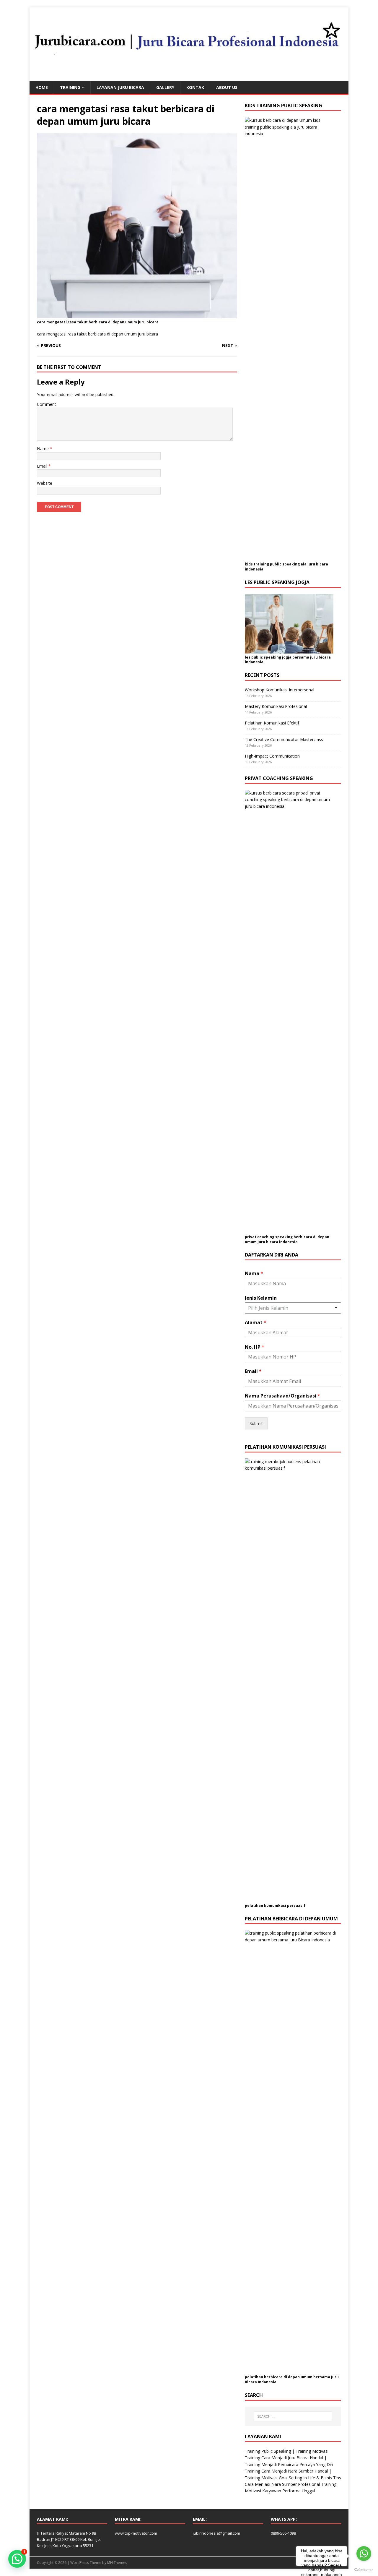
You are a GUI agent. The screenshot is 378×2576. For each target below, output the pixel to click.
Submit (256, 1423)
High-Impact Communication (272, 756)
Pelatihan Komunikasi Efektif (272, 723)
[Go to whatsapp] (364, 2554)
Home (42, 87)
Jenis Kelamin (261, 1298)
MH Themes (117, 2563)
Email (43, 466)
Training (70, 87)
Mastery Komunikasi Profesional (276, 706)
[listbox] (293, 1308)
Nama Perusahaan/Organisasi (282, 1396)
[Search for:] (293, 2416)
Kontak (195, 87)
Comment (47, 404)
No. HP (255, 1347)
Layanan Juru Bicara (120, 87)
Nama (254, 1274)
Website (45, 483)
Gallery (165, 87)
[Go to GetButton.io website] (364, 2570)
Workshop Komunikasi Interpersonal (280, 690)
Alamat (256, 1323)
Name (43, 449)
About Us (227, 87)
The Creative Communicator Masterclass (284, 739)
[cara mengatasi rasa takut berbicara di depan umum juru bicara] (137, 315)
